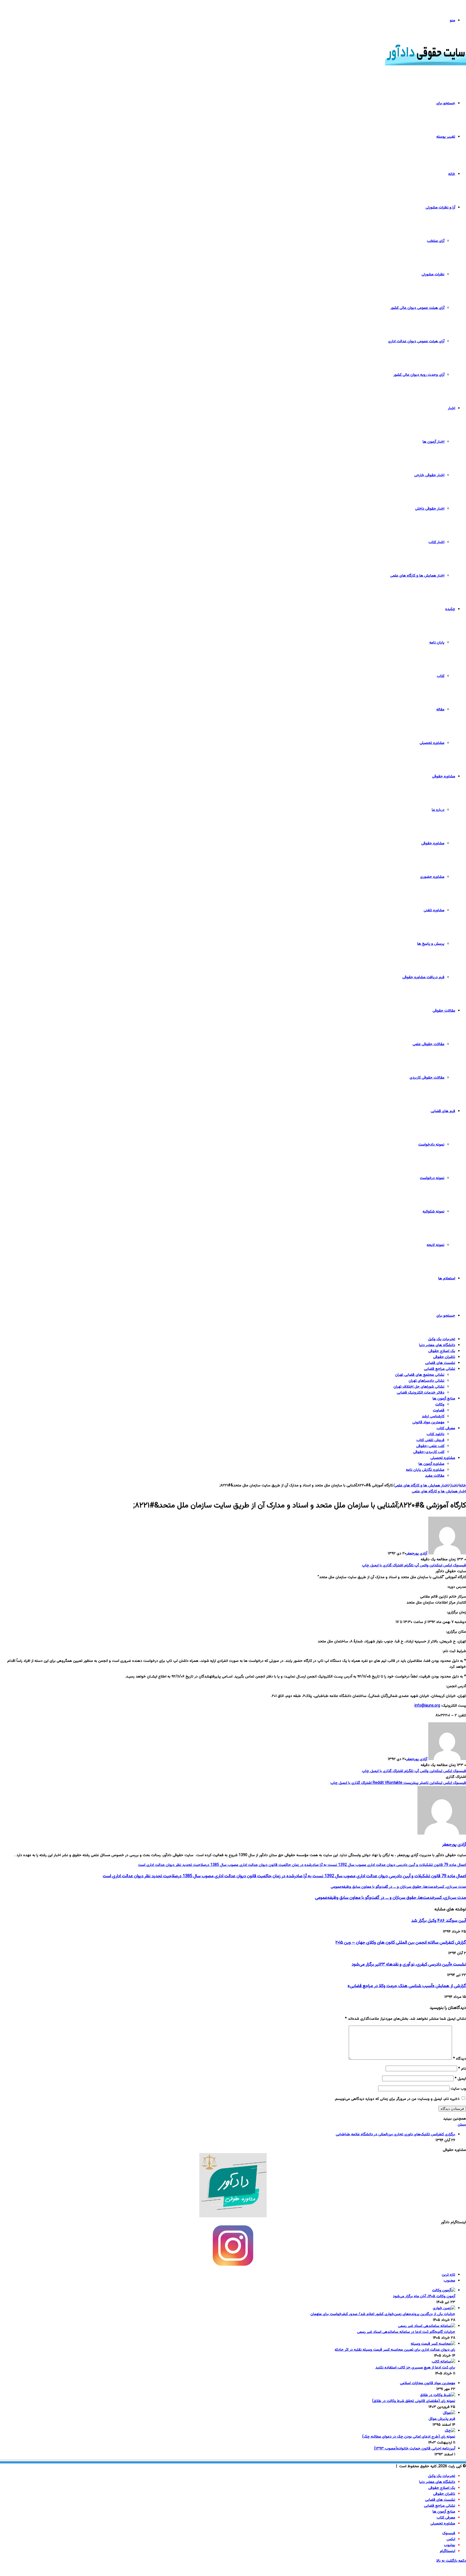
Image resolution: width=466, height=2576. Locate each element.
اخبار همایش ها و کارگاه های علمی (417, 576)
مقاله (440, 710)
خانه (452, 174)
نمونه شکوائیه (434, 1212)
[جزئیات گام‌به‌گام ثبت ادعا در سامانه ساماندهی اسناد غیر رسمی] (427, 2326)
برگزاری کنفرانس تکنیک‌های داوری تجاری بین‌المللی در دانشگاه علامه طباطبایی (395, 2134)
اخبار (452, 408)
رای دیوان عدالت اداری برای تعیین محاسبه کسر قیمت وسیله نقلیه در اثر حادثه (395, 2350)
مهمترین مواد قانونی (428, 1422)
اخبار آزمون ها (434, 442)
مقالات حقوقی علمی (429, 1044)
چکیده (450, 609)
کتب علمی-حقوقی (430, 1446)
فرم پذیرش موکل (442, 2419)
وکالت (440, 1405)
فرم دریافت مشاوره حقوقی (423, 977)
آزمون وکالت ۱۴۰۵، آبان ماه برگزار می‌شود (424, 2296)
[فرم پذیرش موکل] (449, 2413)
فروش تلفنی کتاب (430, 1440)
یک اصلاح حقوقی (442, 1351)
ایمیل (460, 2079)
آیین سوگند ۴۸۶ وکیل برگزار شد (439, 1921)
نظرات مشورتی (433, 274)
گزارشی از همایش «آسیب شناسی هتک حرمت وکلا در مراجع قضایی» (407, 1986)
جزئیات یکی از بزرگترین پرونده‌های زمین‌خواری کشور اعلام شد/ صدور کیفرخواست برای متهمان (383, 2314)
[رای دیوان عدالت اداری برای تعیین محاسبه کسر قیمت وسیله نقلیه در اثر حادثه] (433, 2344)
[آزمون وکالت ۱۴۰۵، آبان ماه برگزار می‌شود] (444, 2290)
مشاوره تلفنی (434, 910)
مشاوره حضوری (432, 877)
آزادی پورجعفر (417, 1554)
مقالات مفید (435, 1476)
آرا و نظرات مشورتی (440, 208)
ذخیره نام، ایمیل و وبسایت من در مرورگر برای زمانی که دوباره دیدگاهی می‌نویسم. (397, 2099)
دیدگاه (460, 2059)
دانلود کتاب (436, 1434)
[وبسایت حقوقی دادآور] (426, 65)
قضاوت (439, 1411)
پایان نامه (437, 643)
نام (462, 2069)
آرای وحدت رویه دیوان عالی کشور (419, 375)
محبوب (449, 2281)
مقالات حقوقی (444, 1011)
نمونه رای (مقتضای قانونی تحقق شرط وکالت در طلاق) (414, 2401)
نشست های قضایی (440, 1363)
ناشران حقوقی (444, 1357)
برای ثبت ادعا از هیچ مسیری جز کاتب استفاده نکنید (415, 2368)
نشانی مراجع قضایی (440, 1369)
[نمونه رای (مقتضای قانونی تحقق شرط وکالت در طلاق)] (438, 2395)
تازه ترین (448, 2275)
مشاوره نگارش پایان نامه (425, 1470)
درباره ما (438, 810)
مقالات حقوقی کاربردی (427, 1078)
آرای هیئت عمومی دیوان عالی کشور (417, 308)
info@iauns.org (427, 1706)
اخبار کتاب (436, 542)
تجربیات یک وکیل (442, 1339)
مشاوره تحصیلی (432, 743)
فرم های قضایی (443, 1111)
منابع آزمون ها (444, 1399)
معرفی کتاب (446, 1428)
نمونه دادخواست (431, 1145)
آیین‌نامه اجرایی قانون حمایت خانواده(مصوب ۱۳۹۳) (415, 2449)
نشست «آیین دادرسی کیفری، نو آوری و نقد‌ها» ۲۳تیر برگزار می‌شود (409, 1964)
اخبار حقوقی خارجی (429, 475)
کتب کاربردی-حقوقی (429, 1452)
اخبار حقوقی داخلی (430, 509)
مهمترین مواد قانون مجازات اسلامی (428, 2383)
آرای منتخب (436, 241)
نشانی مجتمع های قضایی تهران (420, 1375)
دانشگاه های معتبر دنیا (437, 1345)
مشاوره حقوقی (444, 777)
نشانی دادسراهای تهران (426, 1381)
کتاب (441, 676)
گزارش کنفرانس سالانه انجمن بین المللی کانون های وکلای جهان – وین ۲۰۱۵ (401, 1943)
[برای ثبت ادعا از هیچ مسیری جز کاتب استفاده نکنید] (443, 2362)
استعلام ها (447, 1279)
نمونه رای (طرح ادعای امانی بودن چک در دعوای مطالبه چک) (409, 2437)
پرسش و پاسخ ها (431, 944)
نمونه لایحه (436, 1245)
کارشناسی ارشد (433, 1416)
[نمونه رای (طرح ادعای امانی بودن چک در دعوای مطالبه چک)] (450, 2431)
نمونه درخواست (432, 1178)
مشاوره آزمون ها (431, 1464)
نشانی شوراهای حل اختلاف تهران (419, 1387)
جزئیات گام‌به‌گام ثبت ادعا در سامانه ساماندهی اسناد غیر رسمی (406, 2332)
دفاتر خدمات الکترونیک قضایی (421, 1393)
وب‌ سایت (458, 2089)
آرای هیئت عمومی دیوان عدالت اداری (416, 341)
